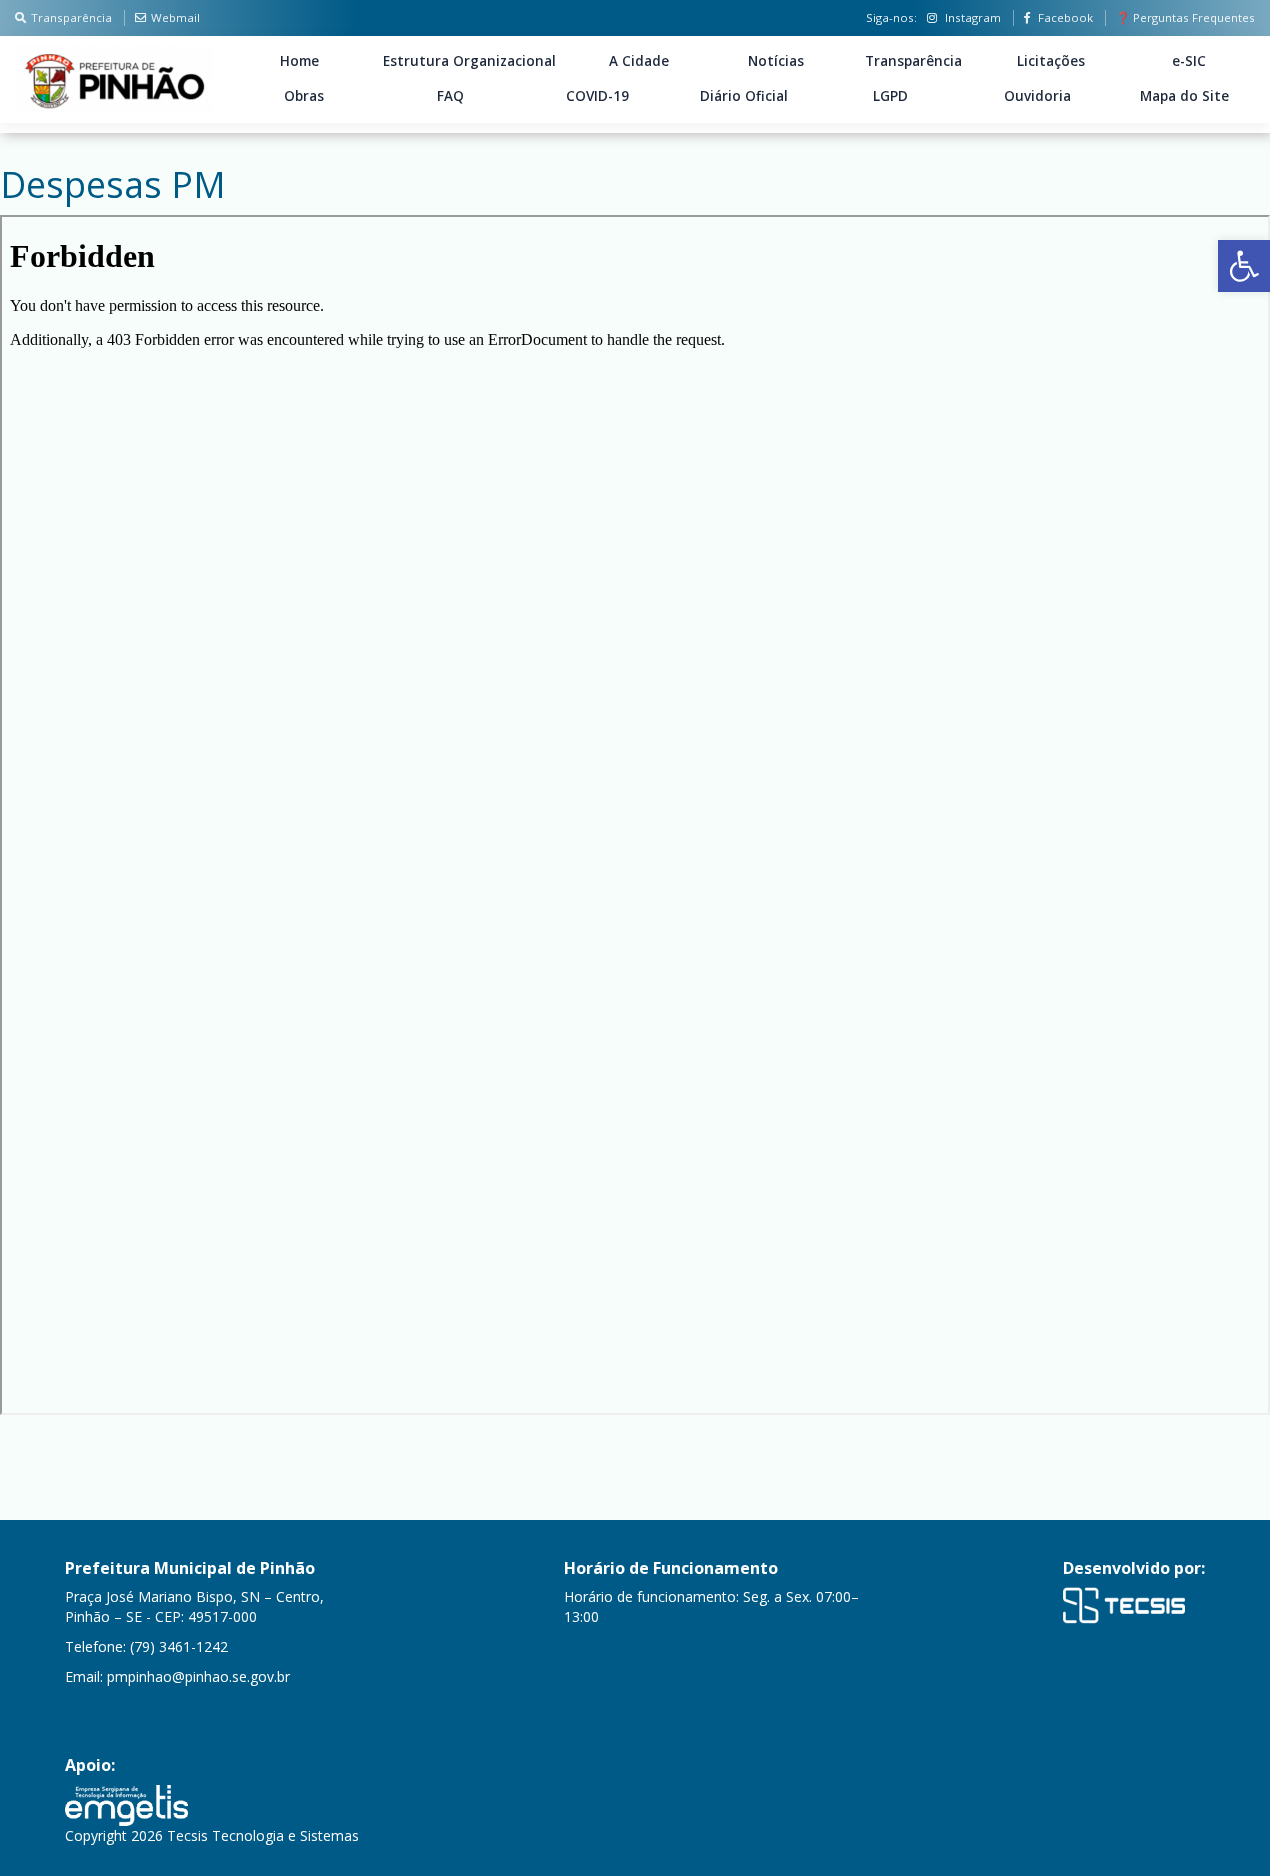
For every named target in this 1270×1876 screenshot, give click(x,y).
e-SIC (1189, 61)
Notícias (776, 61)
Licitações (1051, 61)
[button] (1244, 266)
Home (299, 61)
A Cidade (639, 61)
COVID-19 (597, 96)
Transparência (71, 17)
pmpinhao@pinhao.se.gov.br (198, 1676)
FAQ (450, 96)
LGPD (890, 96)
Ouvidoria (1037, 96)
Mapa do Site (1184, 96)
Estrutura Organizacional (469, 61)
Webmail (175, 17)
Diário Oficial (744, 96)
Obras (304, 96)
